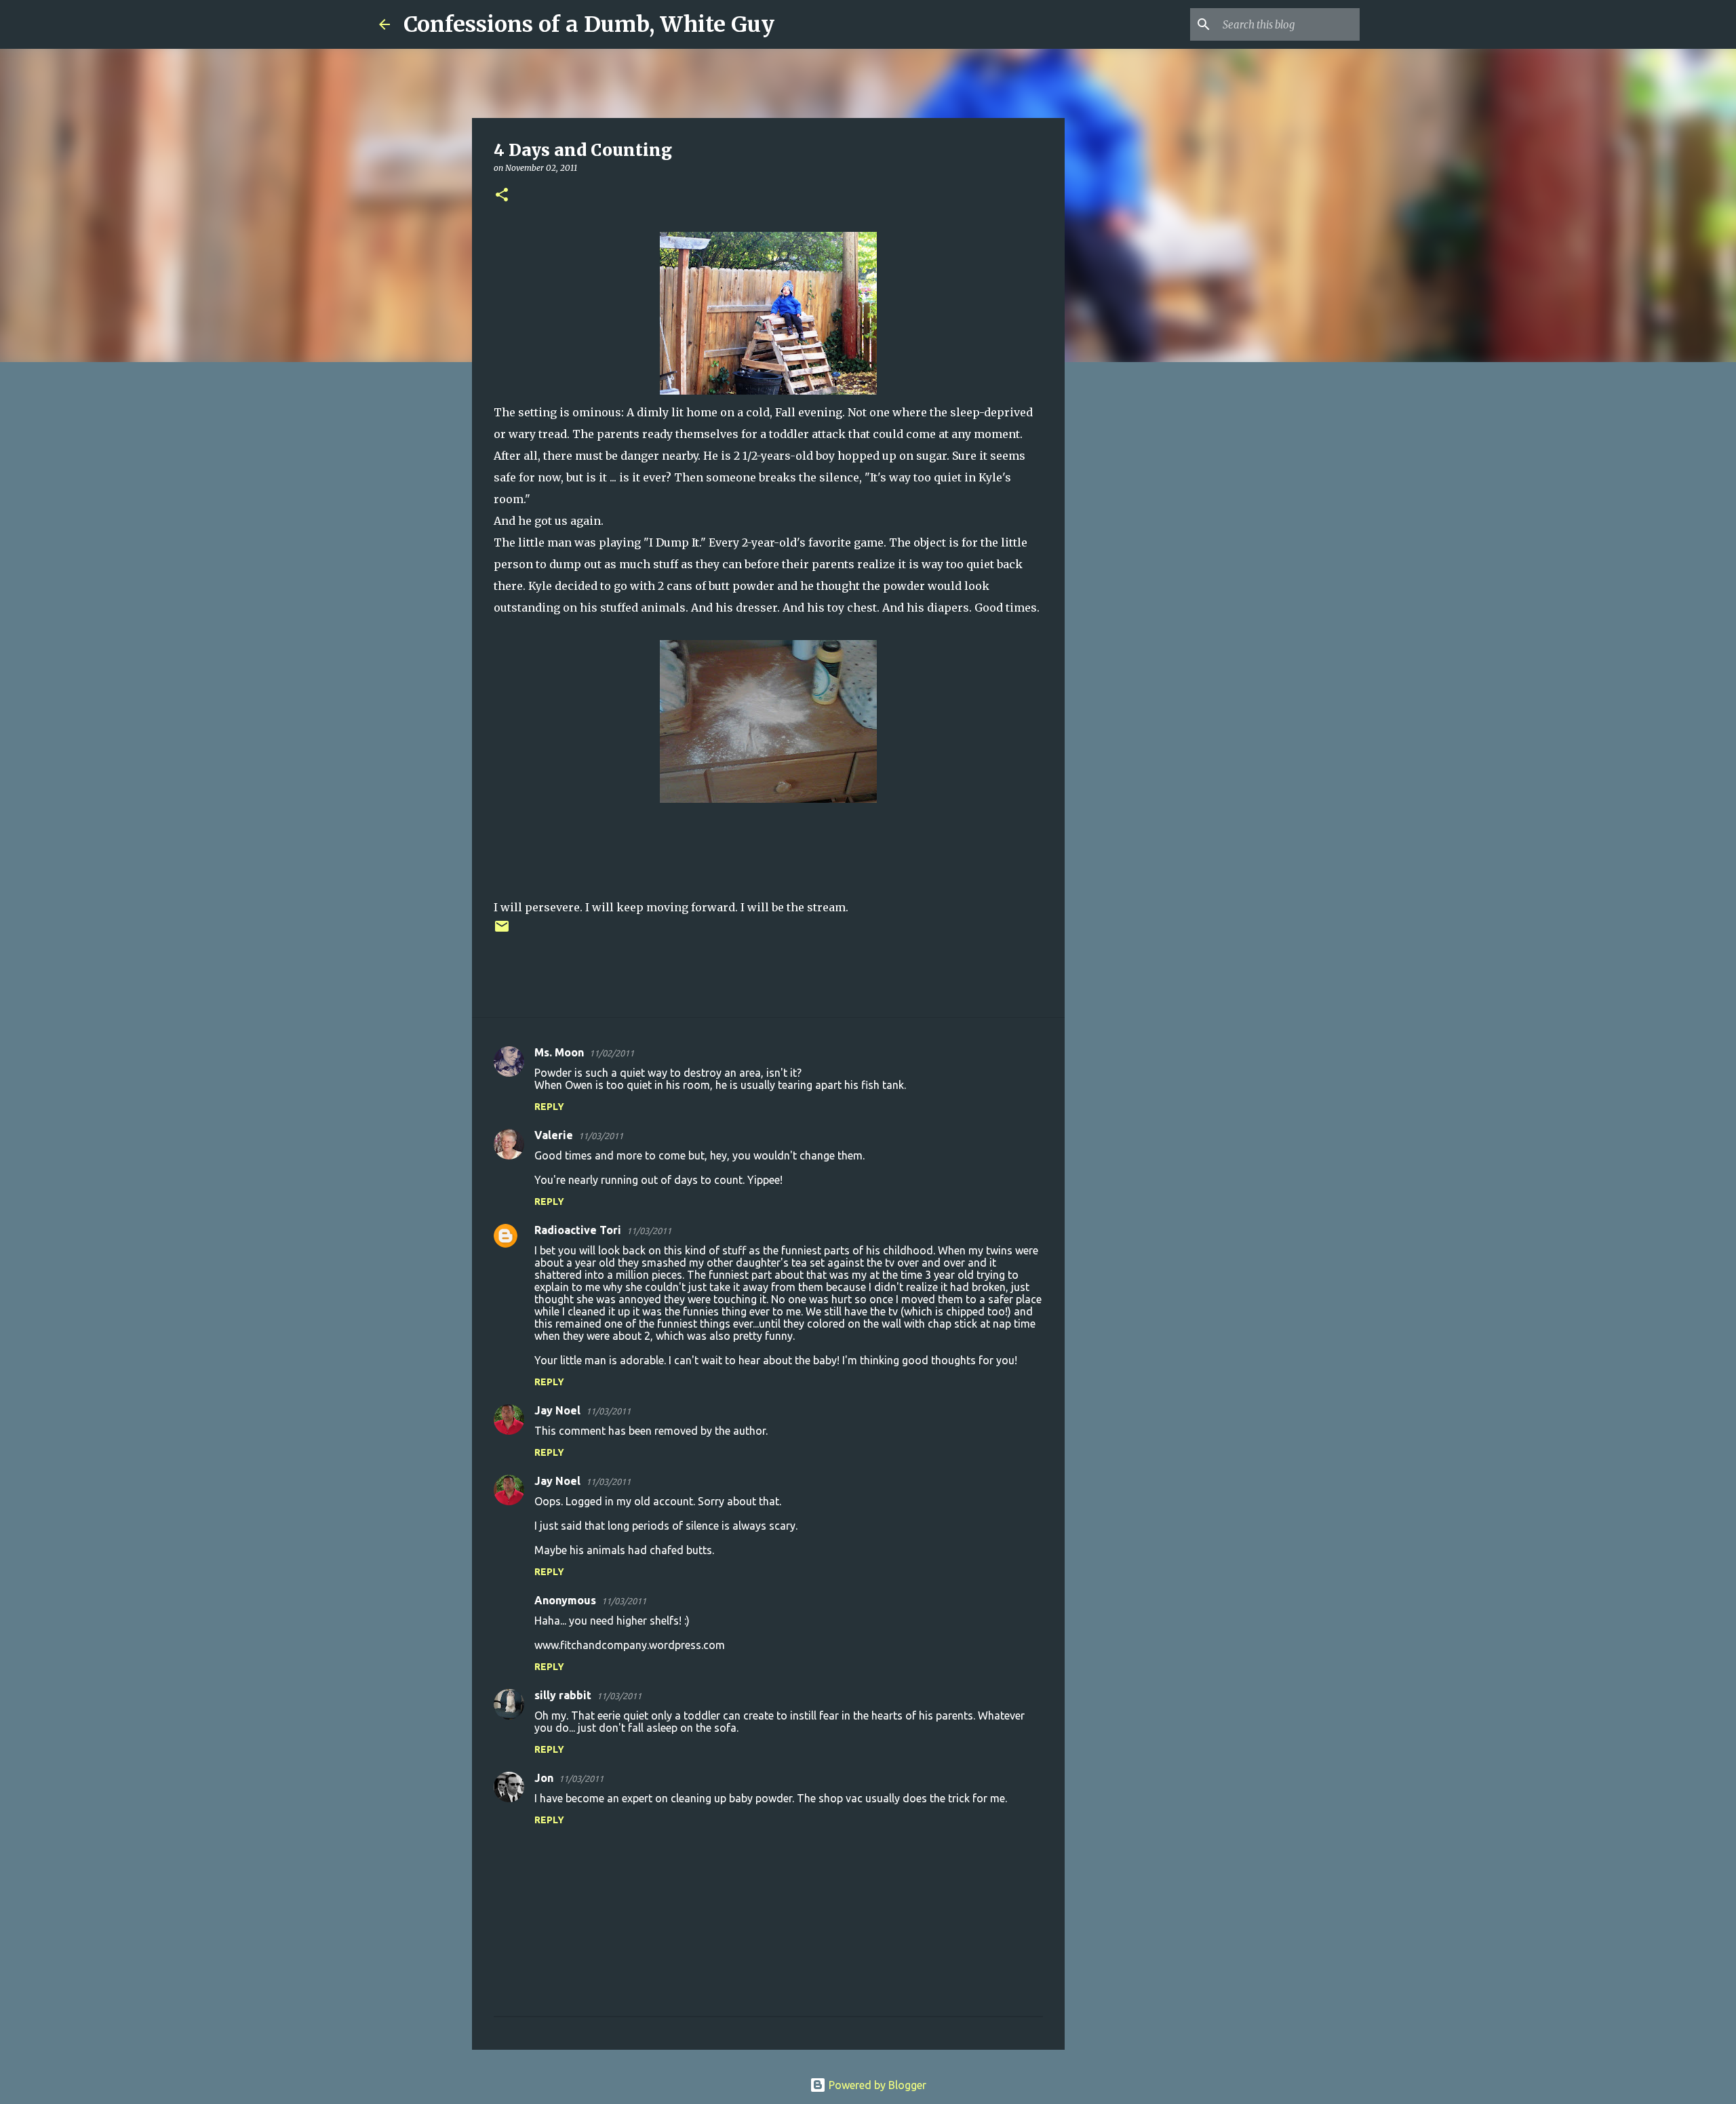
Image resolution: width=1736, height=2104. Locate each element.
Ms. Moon (559, 1052)
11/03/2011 (601, 1136)
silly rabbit (563, 1695)
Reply (549, 1107)
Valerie (554, 1135)
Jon (544, 1778)
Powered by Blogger (876, 2085)
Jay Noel (557, 1410)
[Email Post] (502, 931)
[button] (502, 196)
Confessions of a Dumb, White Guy (589, 24)
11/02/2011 (612, 1053)
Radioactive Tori (578, 1230)
